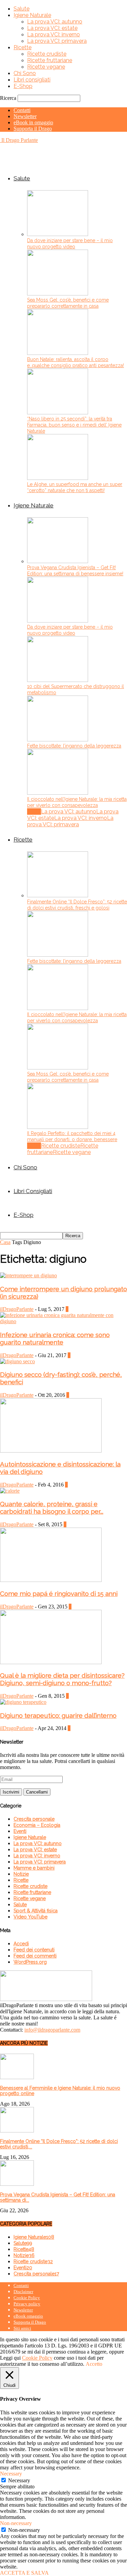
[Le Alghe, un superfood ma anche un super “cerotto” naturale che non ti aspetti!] (58, 478)
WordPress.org (30, 1962)
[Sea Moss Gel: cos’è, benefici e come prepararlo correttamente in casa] (58, 294)
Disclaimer (23, 2292)
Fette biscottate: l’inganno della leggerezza (74, 746)
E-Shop (23, 86)
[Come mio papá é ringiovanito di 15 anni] (51, 1580)
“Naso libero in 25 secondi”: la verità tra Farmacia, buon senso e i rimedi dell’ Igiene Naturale (74, 425)
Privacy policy (27, 2304)
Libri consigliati (32, 80)
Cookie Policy (27, 2298)
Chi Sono (25, 73)
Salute (22, 9)
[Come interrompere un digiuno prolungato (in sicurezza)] (28, 1275)
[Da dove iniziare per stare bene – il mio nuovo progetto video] (58, 234)
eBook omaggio (28, 2316)
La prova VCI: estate (52, 28)
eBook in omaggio (33, 122)
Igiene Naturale (32, 15)
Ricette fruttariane (50, 60)
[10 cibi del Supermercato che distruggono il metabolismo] (58, 680)
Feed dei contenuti (34, 1950)
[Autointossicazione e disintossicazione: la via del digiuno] (51, 1451)
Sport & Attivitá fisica (36, 1911)
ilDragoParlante (17, 1309)
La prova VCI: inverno (54, 34)
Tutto (34, 812)
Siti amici (22, 2328)
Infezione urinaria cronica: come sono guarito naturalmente (55, 1338)
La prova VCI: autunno (55, 22)
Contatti (22, 110)
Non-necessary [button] (16, 2523)
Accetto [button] (94, 2364)
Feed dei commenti (35, 1956)
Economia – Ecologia (37, 1825)
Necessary (19, 2480)
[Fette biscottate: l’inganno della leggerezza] (58, 740)
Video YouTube (30, 1917)
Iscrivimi (11, 1792)
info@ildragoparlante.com (52, 2030)
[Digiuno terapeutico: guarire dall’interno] (23, 1702)
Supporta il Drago (33, 129)
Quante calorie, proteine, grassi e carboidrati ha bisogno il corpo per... (52, 1508)
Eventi (20, 1831)
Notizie (21, 1874)
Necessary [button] (11, 2474)
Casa (5, 1242)
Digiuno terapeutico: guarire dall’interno (58, 1715)
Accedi (21, 1944)
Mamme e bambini (34, 1868)
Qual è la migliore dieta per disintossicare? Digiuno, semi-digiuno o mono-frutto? (62, 1679)
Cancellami (37, 1792)
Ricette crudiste (47, 54)
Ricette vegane (46, 67)
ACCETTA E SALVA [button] (24, 2573)
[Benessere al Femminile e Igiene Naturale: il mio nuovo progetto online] (17, 2077)
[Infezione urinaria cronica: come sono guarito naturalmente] (63, 1321)
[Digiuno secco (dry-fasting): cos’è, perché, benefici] (17, 1361)
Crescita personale (34, 1819)
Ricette (23, 47)
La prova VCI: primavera (57, 41)
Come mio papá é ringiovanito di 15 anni (59, 1593)
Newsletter (25, 116)
